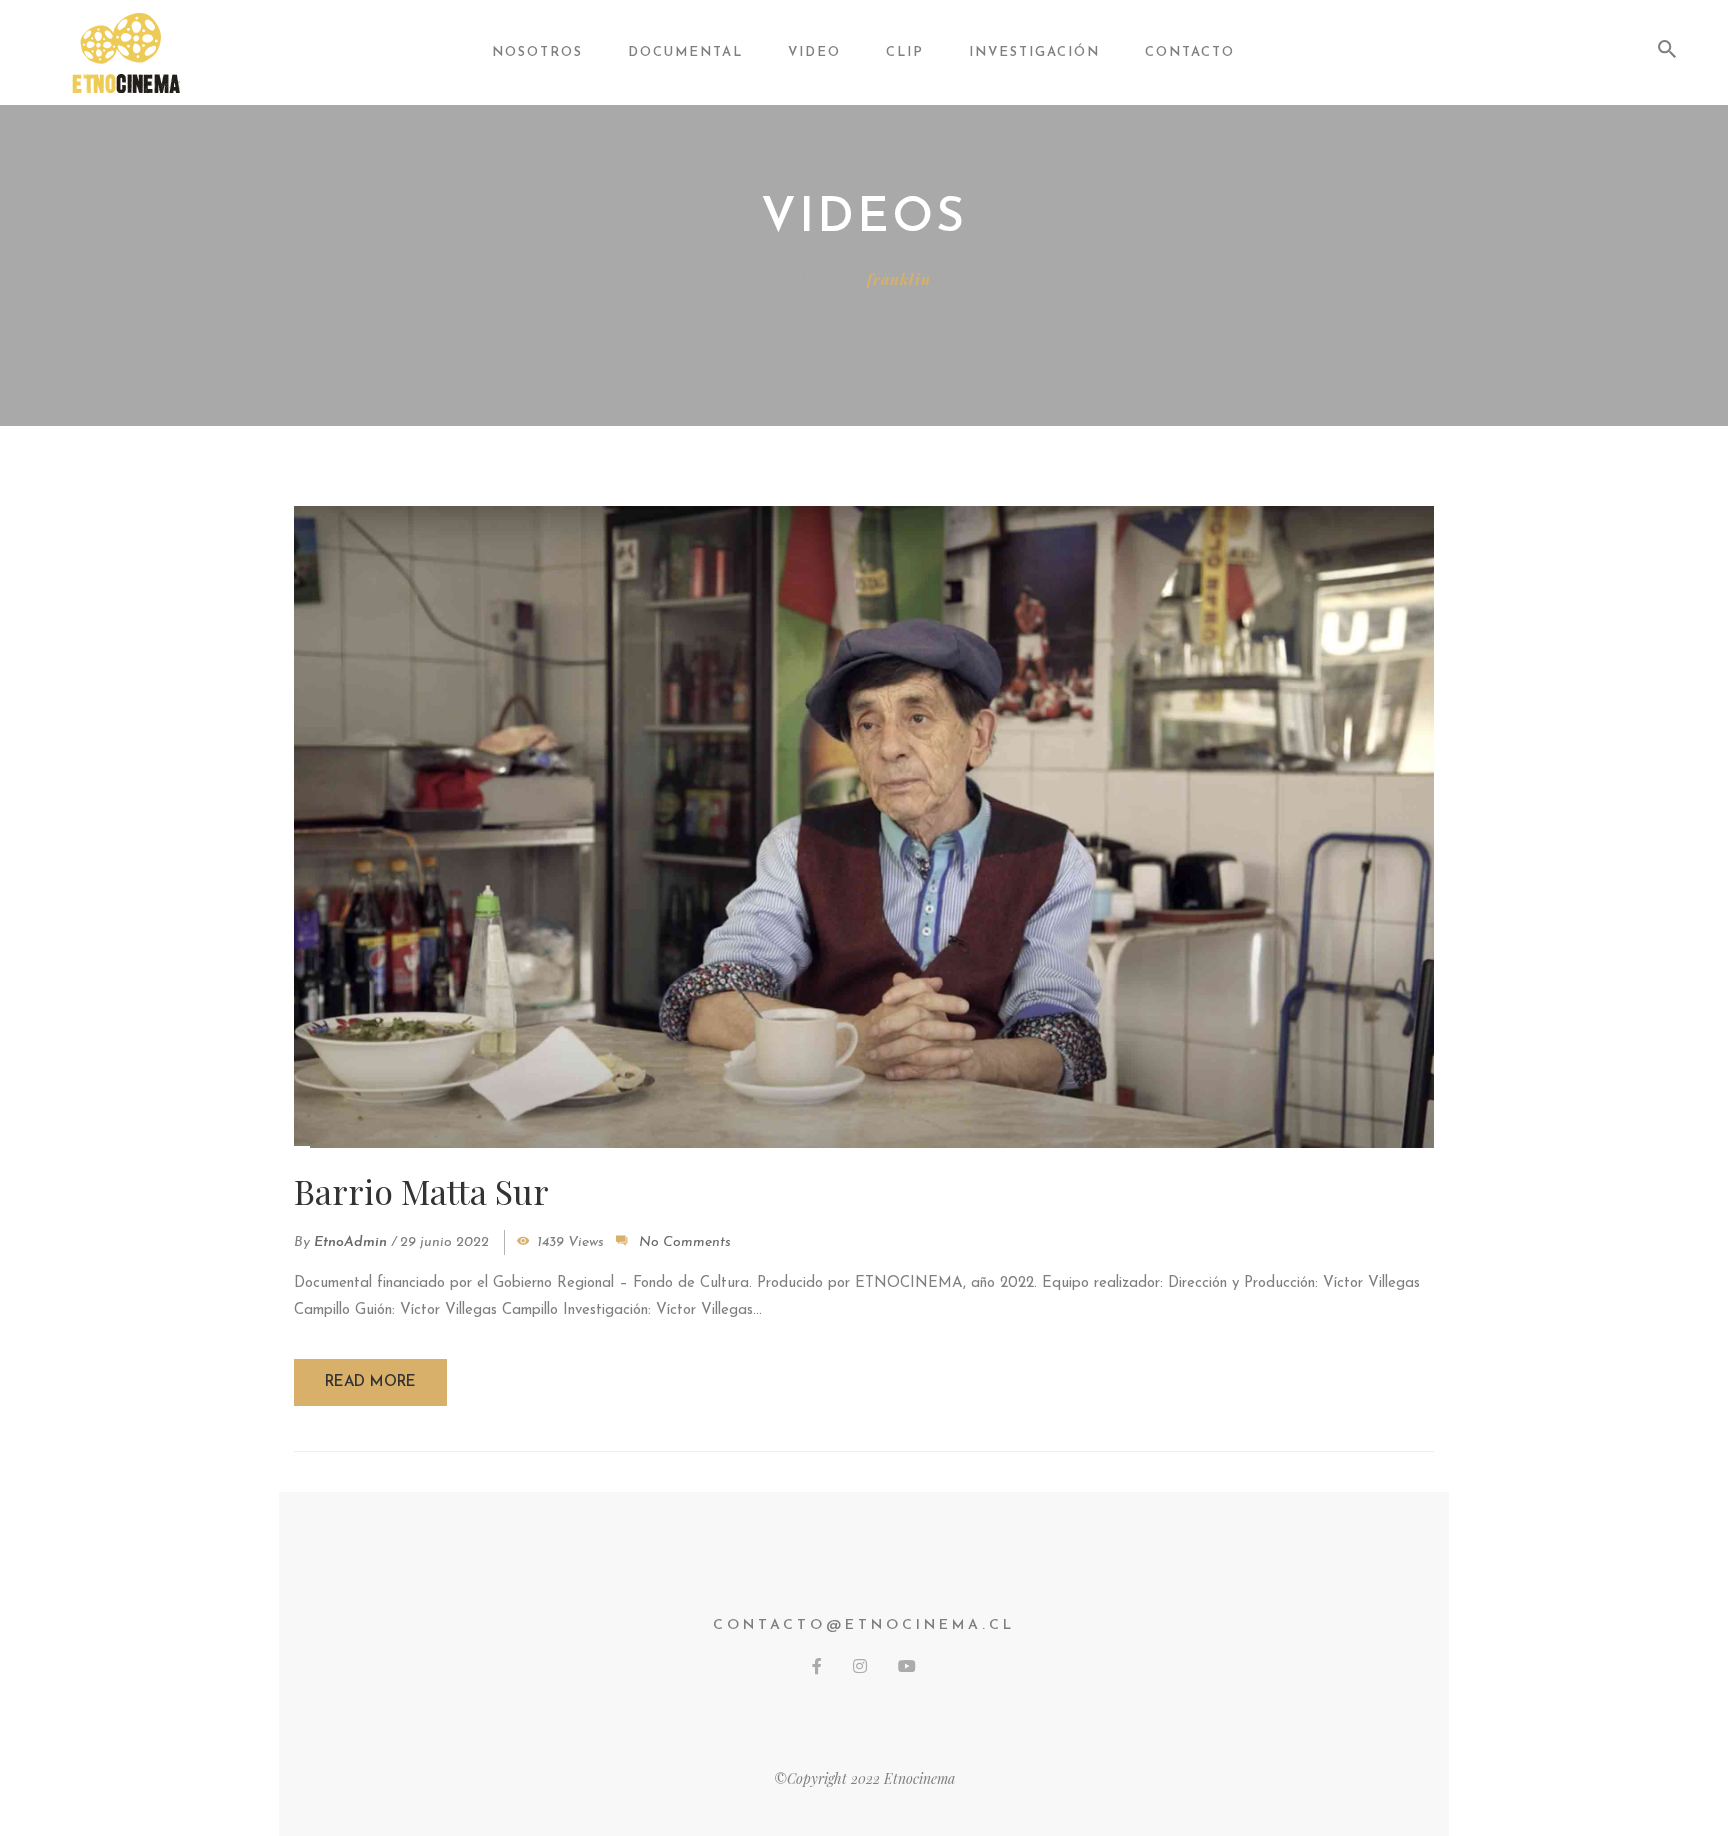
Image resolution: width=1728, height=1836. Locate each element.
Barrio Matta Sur (421, 1191)
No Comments (685, 1242)
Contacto (1190, 52)
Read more (370, 1382)
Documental (685, 52)
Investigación (1034, 52)
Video (814, 52)
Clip (905, 52)
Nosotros (537, 52)
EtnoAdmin (350, 1242)
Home (817, 279)
